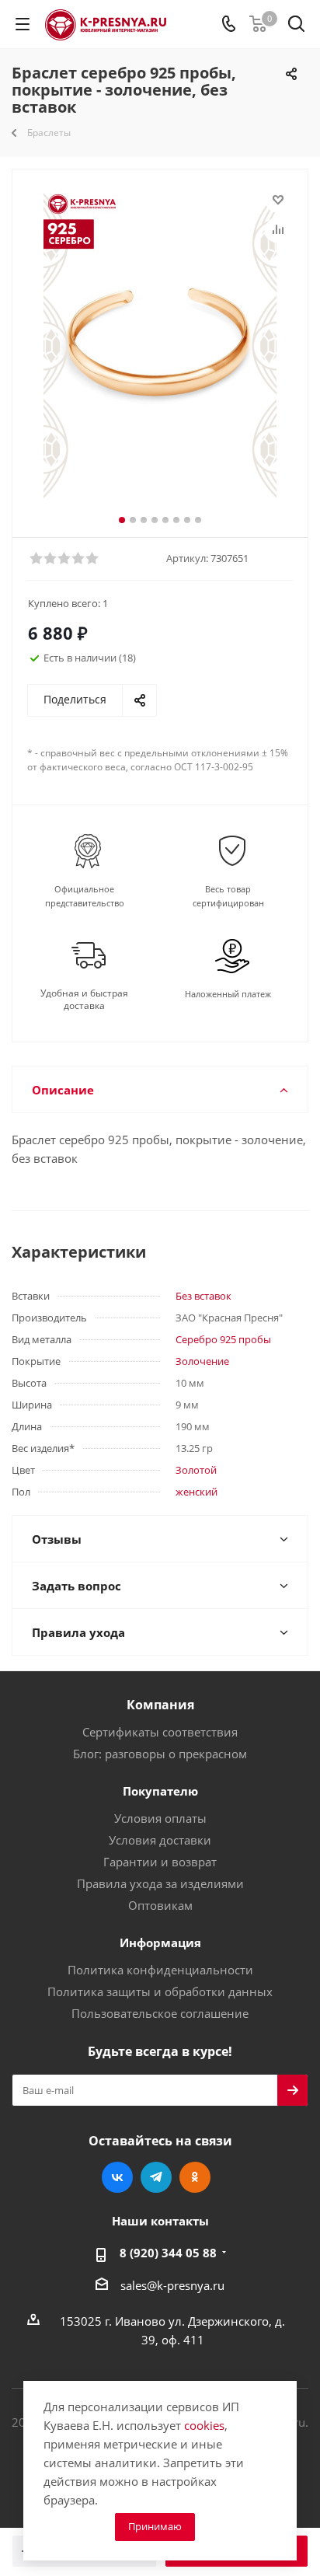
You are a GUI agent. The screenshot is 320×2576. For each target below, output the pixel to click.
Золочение (202, 1361)
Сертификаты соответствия (160, 1732)
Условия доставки (160, 1840)
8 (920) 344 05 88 (168, 2253)
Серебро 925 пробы (223, 1339)
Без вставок (203, 1296)
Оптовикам (160, 1905)
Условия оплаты (160, 1818)
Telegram (156, 2177)
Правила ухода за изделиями (160, 1883)
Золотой (196, 1470)
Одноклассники (195, 2177)
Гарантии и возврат (160, 1862)
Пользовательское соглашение (160, 2013)
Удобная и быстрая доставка (84, 1000)
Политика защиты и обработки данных (160, 1991)
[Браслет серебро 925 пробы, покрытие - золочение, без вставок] (160, 344)
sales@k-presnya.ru (172, 2285)
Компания (160, 1705)
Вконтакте (117, 2177)
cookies (204, 2425)
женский (197, 1492)
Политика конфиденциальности (160, 1970)
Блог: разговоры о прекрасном (160, 1754)
